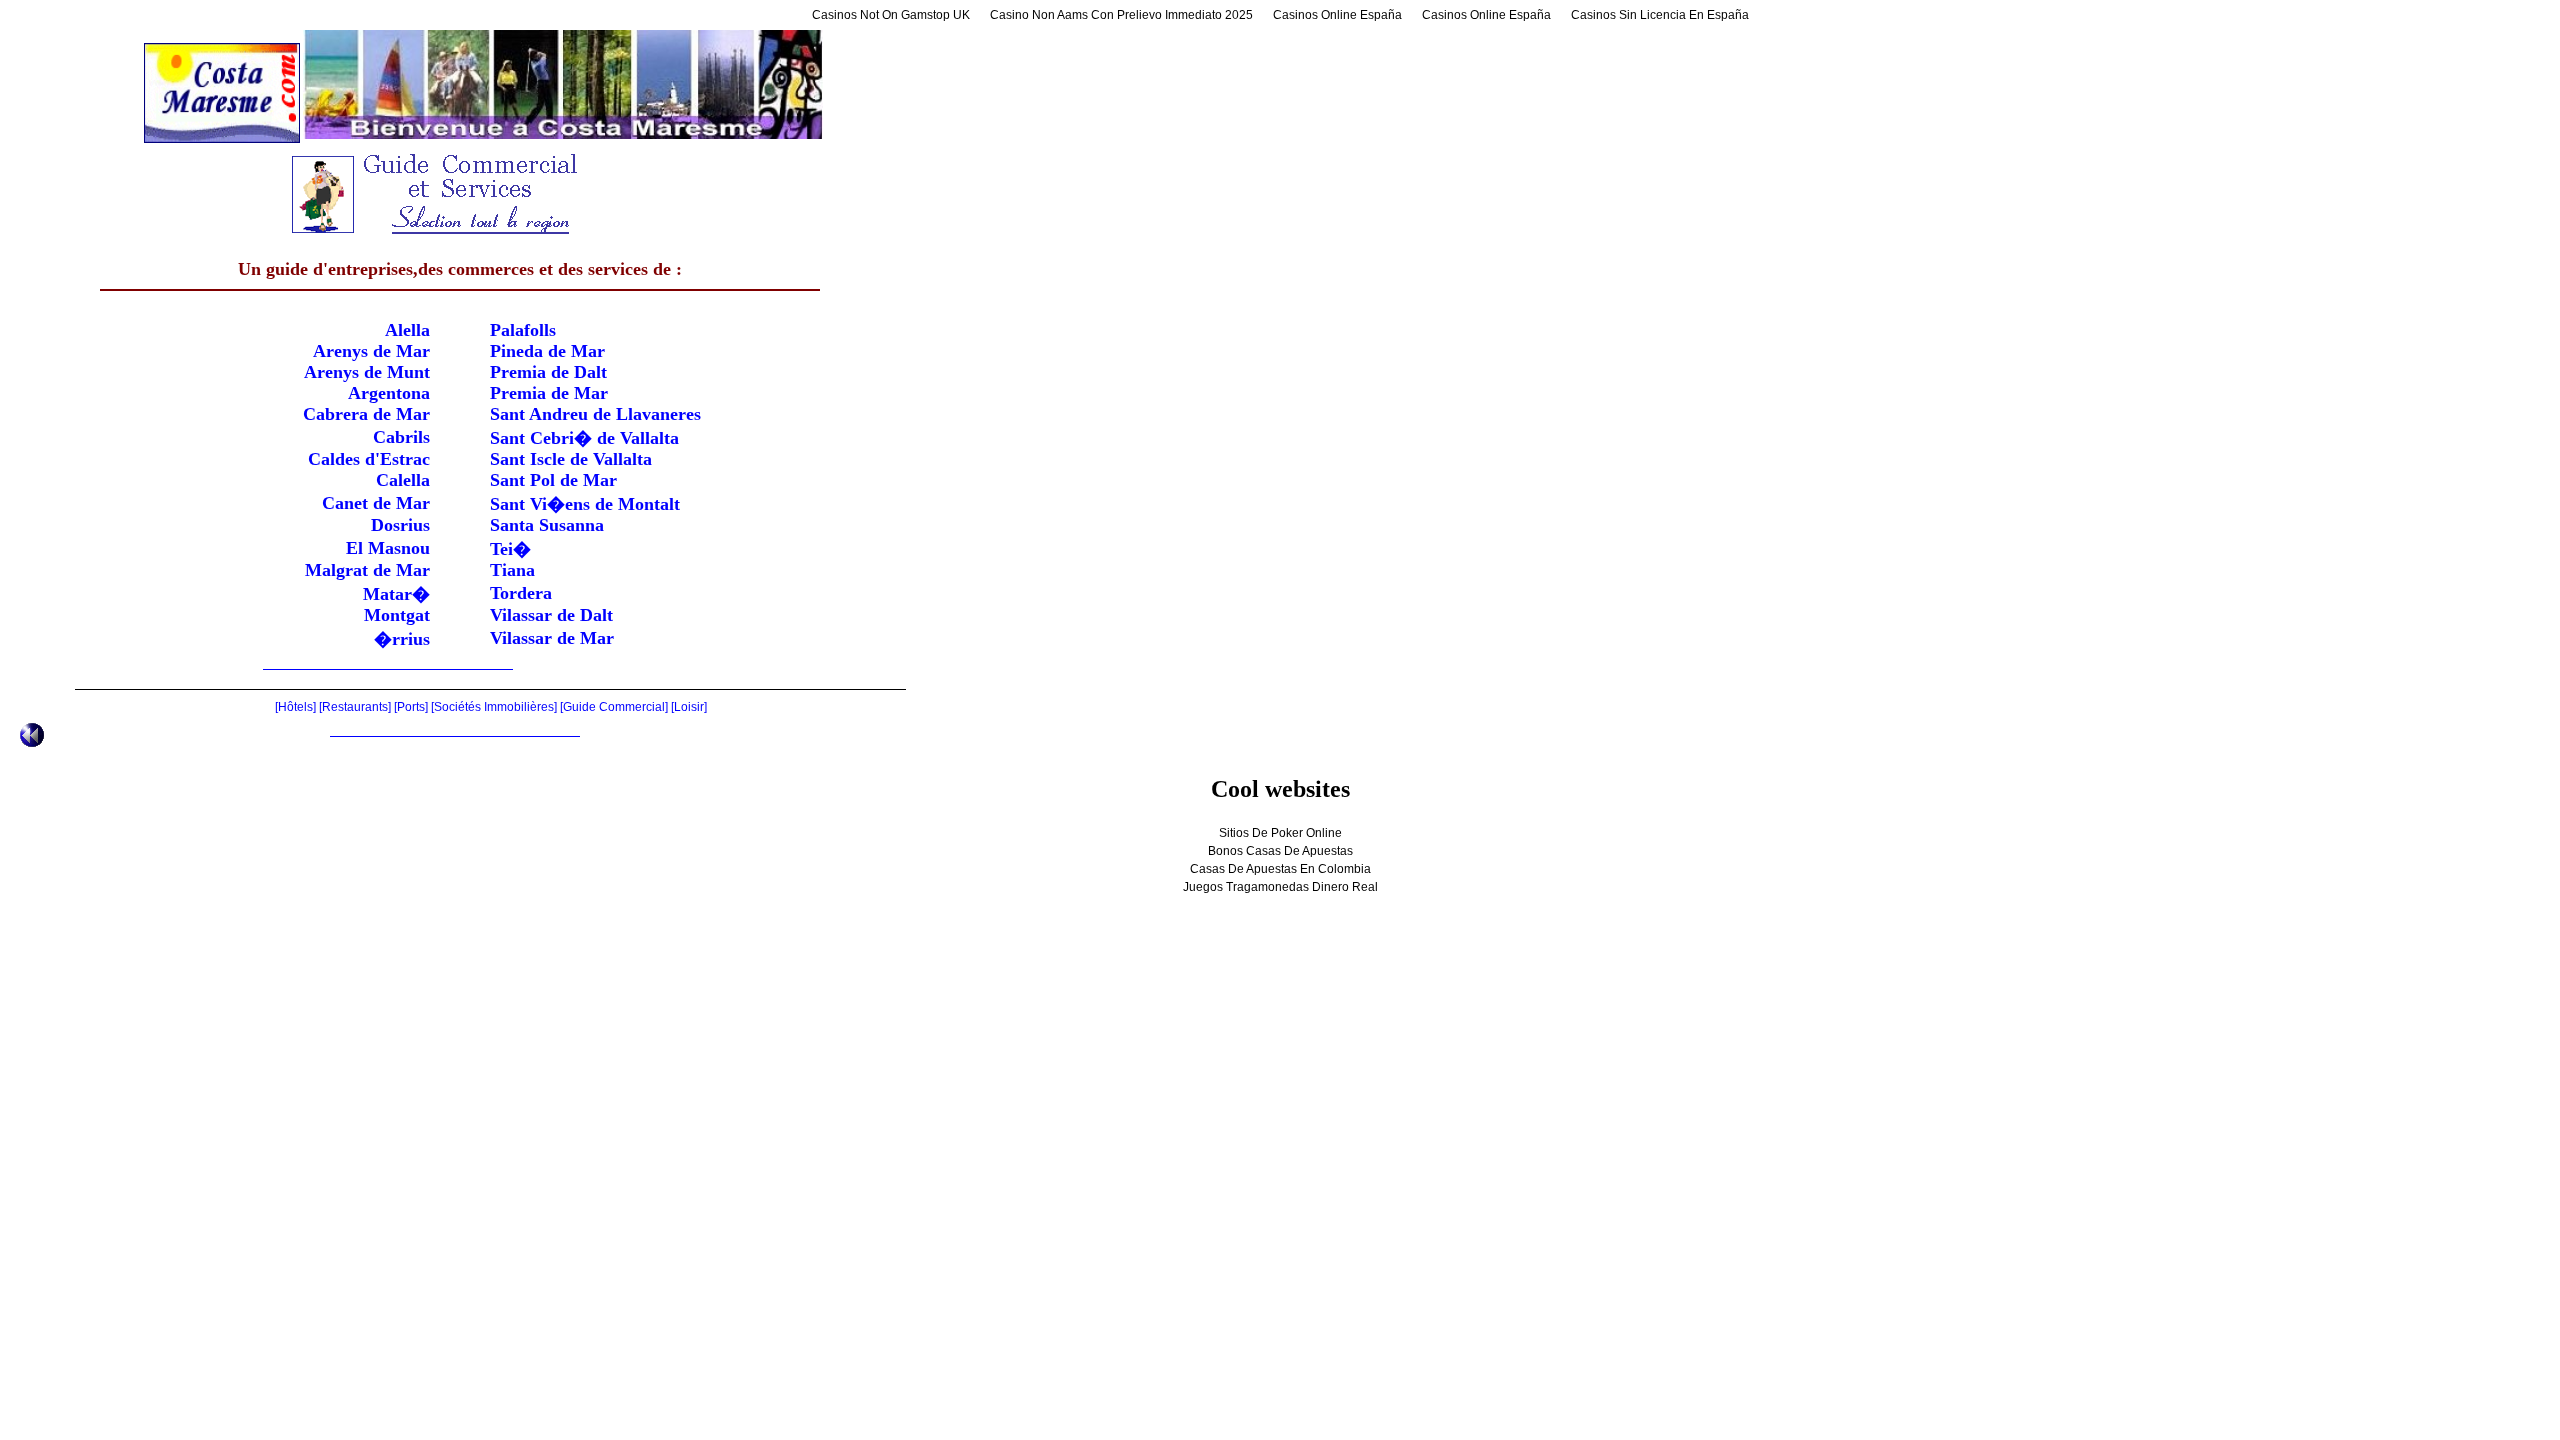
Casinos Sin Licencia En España (1660, 15)
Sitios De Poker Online (1280, 833)
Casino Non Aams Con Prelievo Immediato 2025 (1121, 15)
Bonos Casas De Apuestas (1280, 851)
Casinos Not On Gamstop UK (891, 15)
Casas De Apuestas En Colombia (1280, 869)
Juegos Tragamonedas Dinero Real (1280, 887)
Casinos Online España (1337, 15)
